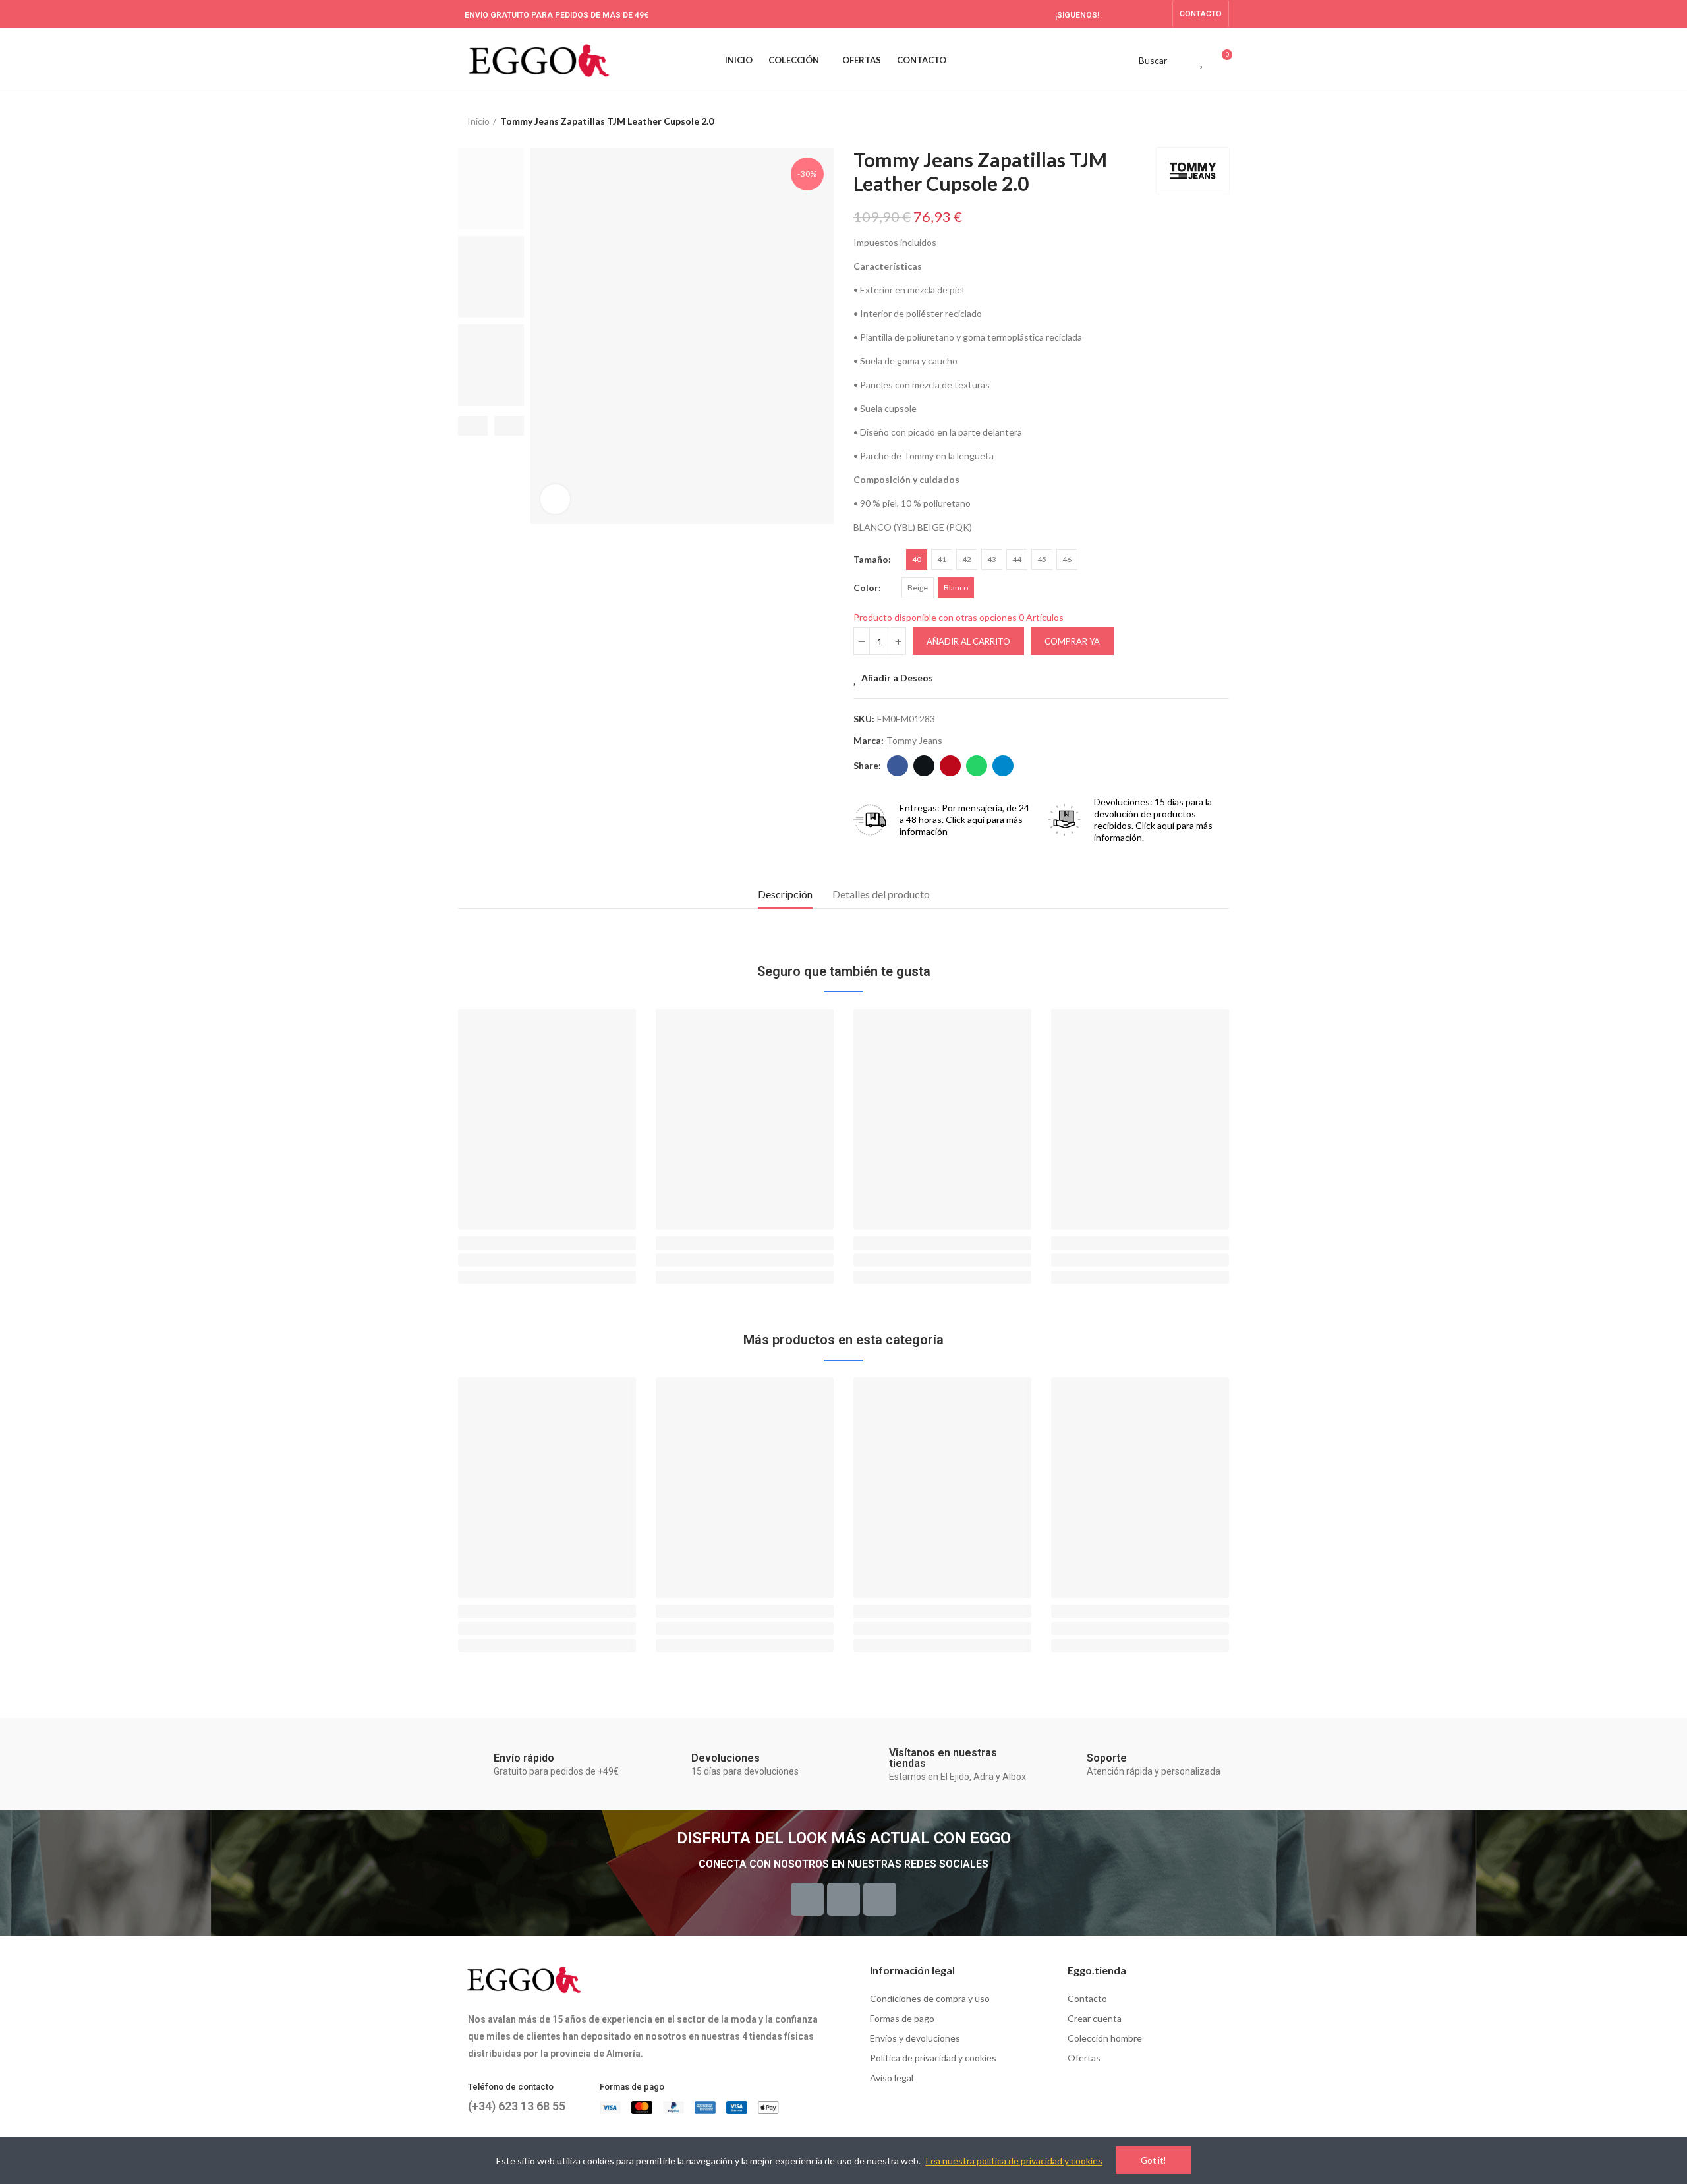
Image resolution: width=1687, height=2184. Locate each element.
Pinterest (950, 766)
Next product (1219, 121)
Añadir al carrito (968, 641)
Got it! (1154, 2160)
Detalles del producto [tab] (881, 894)
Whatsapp (977, 766)
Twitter (924, 766)
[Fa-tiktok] (1137, 14)
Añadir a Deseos (897, 678)
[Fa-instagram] (1158, 14)
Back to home (1203, 121)
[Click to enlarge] (555, 499)
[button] (1201, 14)
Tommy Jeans (914, 740)
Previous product (1186, 121)
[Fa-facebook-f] (1116, 14)
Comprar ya (1072, 641)
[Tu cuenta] (1179, 61)
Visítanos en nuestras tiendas (943, 1758)
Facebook (898, 766)
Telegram (1003, 766)
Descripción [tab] (785, 894)
